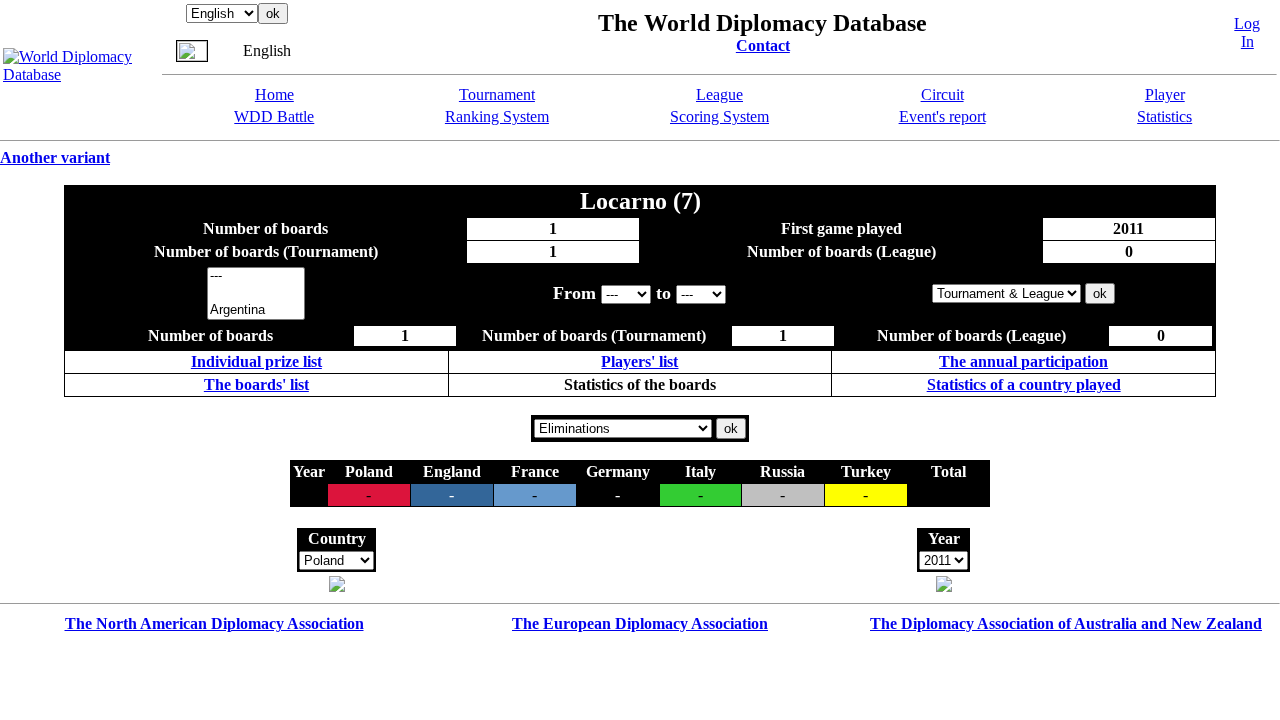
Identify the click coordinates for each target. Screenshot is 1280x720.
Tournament (497, 94)
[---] (256, 276)
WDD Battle (274, 116)
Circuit (942, 94)
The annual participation (1023, 361)
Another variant (55, 157)
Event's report (942, 116)
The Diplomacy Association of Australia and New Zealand (1066, 623)
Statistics (1164, 116)
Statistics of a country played (1024, 384)
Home (274, 94)
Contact (763, 45)
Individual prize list (256, 361)
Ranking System (497, 116)
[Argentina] (256, 310)
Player (1165, 94)
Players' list (639, 361)
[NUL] (256, 293)
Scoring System (719, 116)
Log (1247, 23)
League (719, 94)
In (1247, 41)
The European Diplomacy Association (640, 623)
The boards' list (256, 384)
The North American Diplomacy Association (214, 623)
